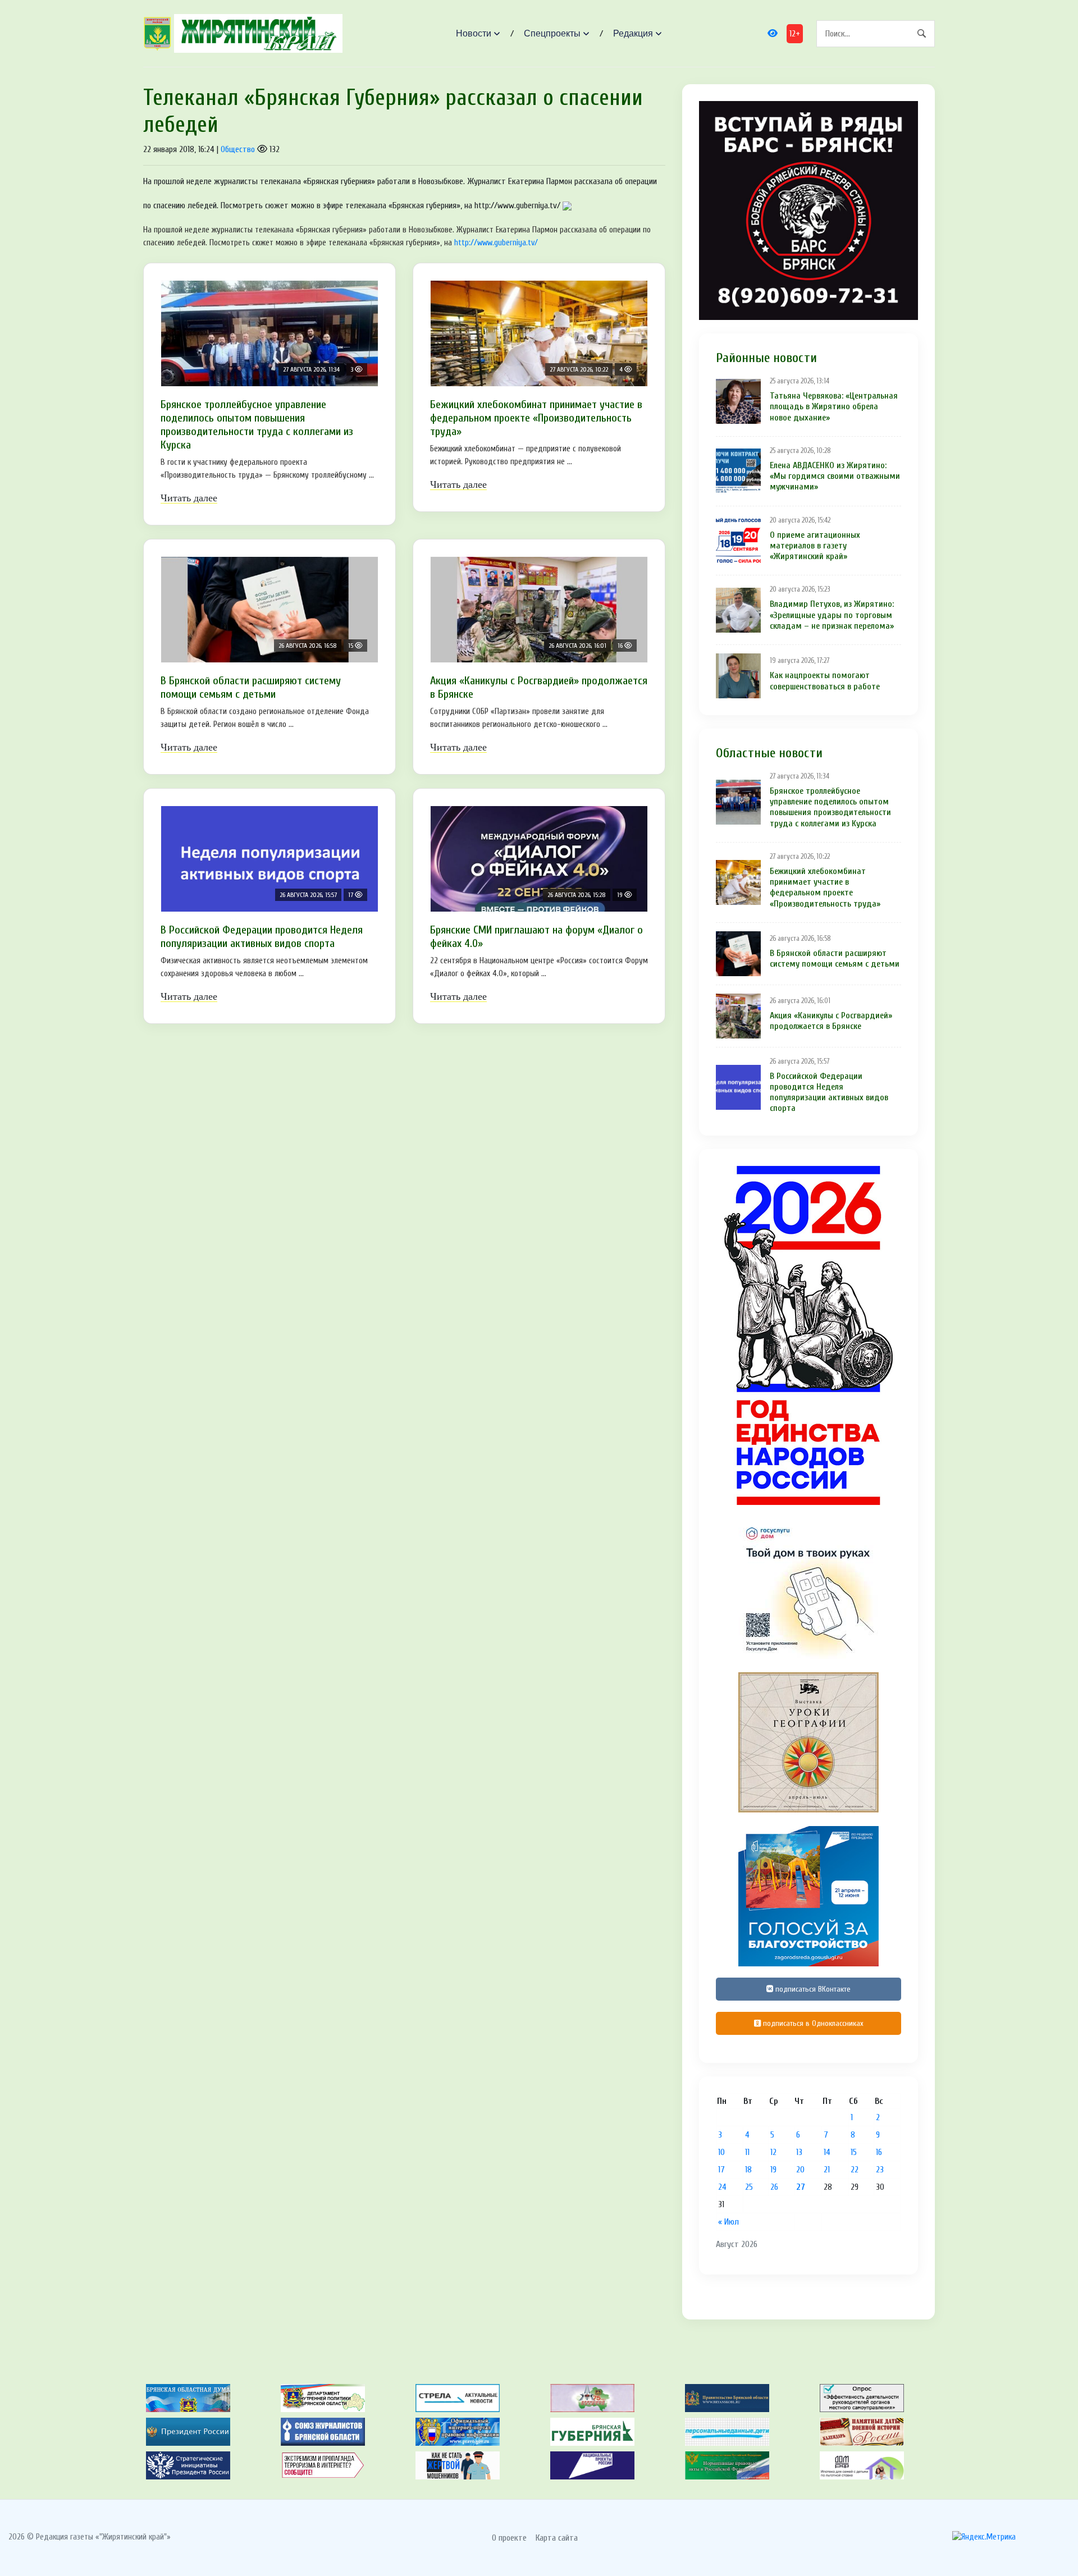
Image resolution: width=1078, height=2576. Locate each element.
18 (748, 2170)
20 (800, 2170)
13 (799, 2152)
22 (855, 2170)
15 (854, 2152)
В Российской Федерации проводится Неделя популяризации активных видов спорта (262, 937)
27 (801, 2187)
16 (879, 2152)
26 (774, 2187)
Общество (238, 149)
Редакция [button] (633, 33)
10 (721, 2152)
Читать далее (189, 498)
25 (749, 2187)
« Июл (728, 2222)
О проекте (509, 2538)
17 (721, 2170)
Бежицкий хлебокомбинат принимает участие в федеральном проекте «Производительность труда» (536, 418)
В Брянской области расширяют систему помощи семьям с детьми (251, 687)
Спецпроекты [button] (552, 33)
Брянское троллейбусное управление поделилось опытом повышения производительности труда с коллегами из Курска (257, 425)
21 (827, 2170)
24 (722, 2187)
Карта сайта (557, 2538)
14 (827, 2152)
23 (880, 2170)
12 (773, 2152)
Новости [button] (474, 33)
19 (773, 2170)
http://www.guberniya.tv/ (496, 243)
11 (747, 2152)
